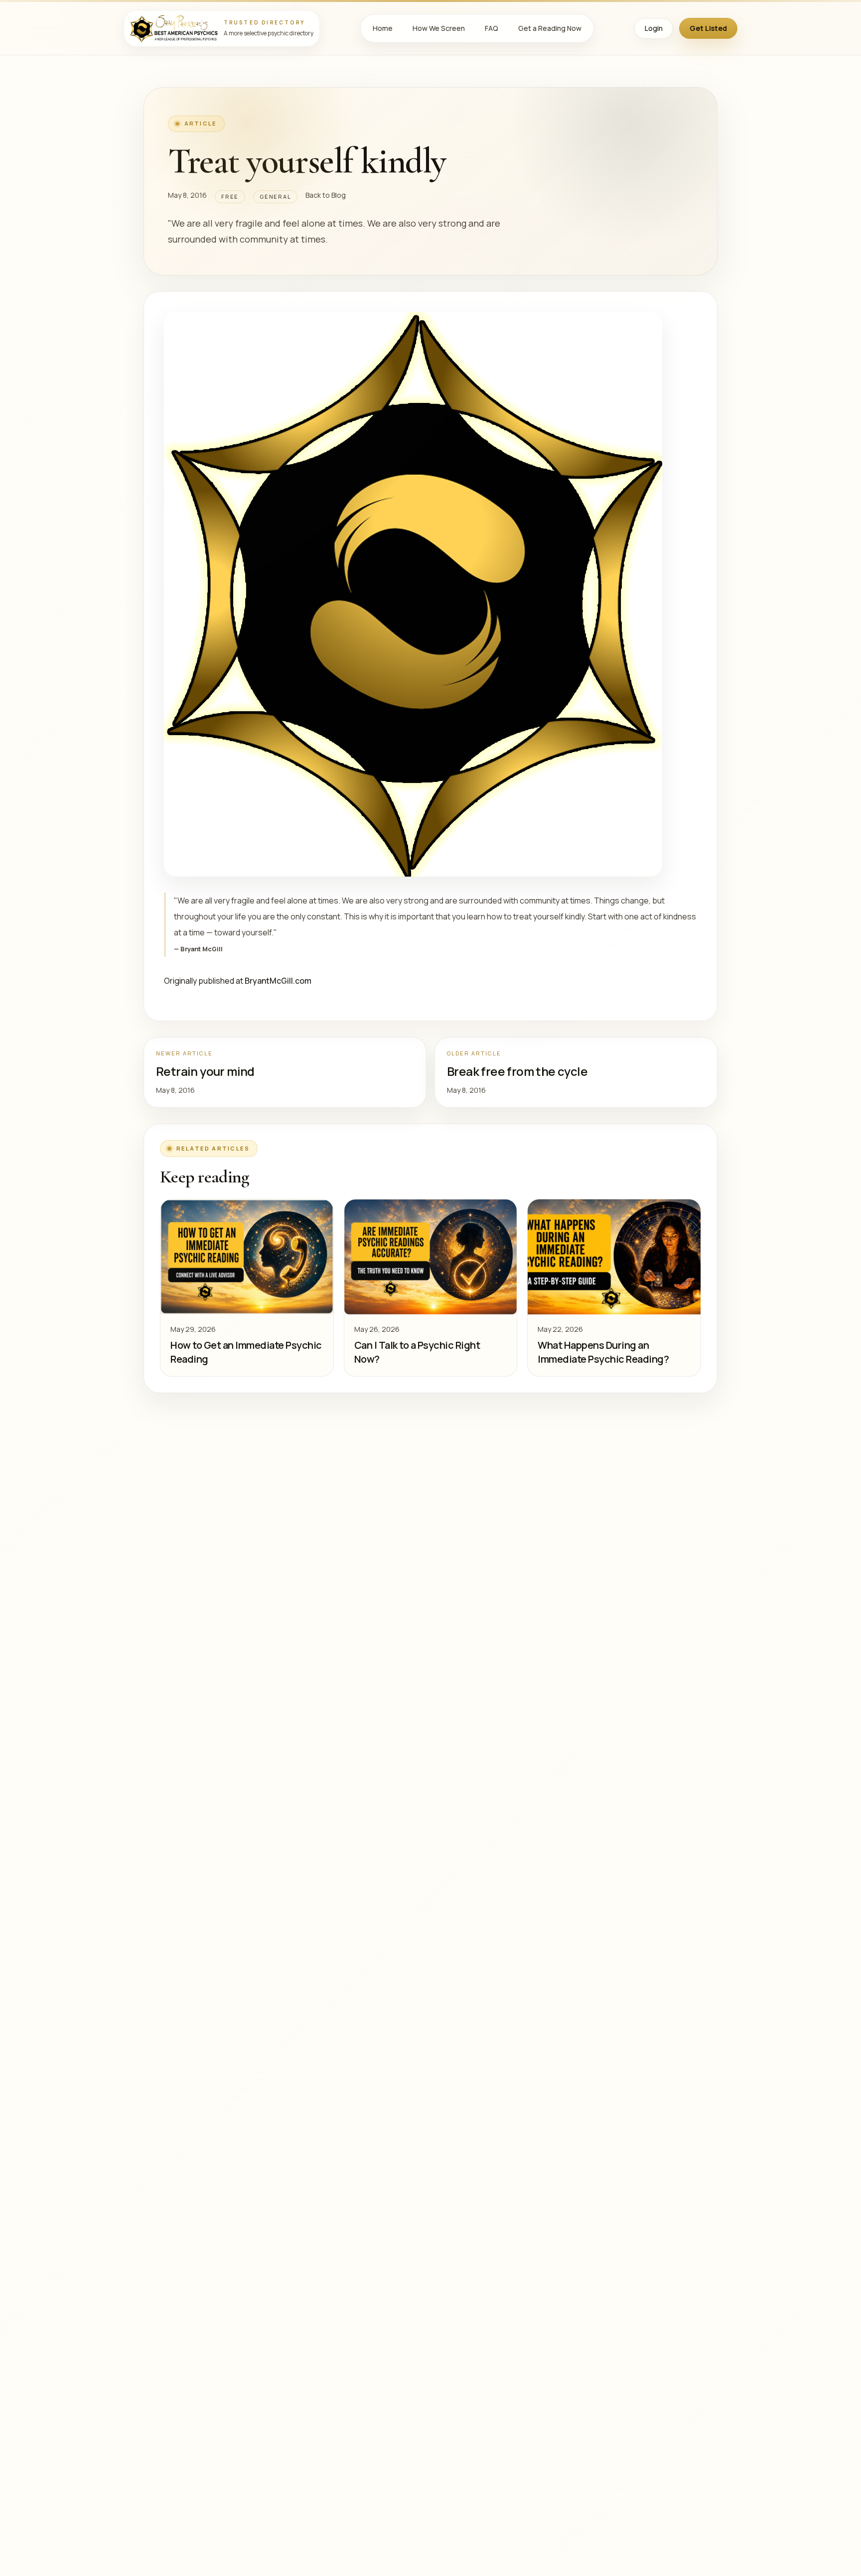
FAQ (492, 28)
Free (230, 196)
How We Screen (439, 28)
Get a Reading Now (550, 28)
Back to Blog (326, 195)
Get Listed (708, 28)
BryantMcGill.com (278, 981)
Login (654, 28)
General (275, 196)
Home (383, 28)
